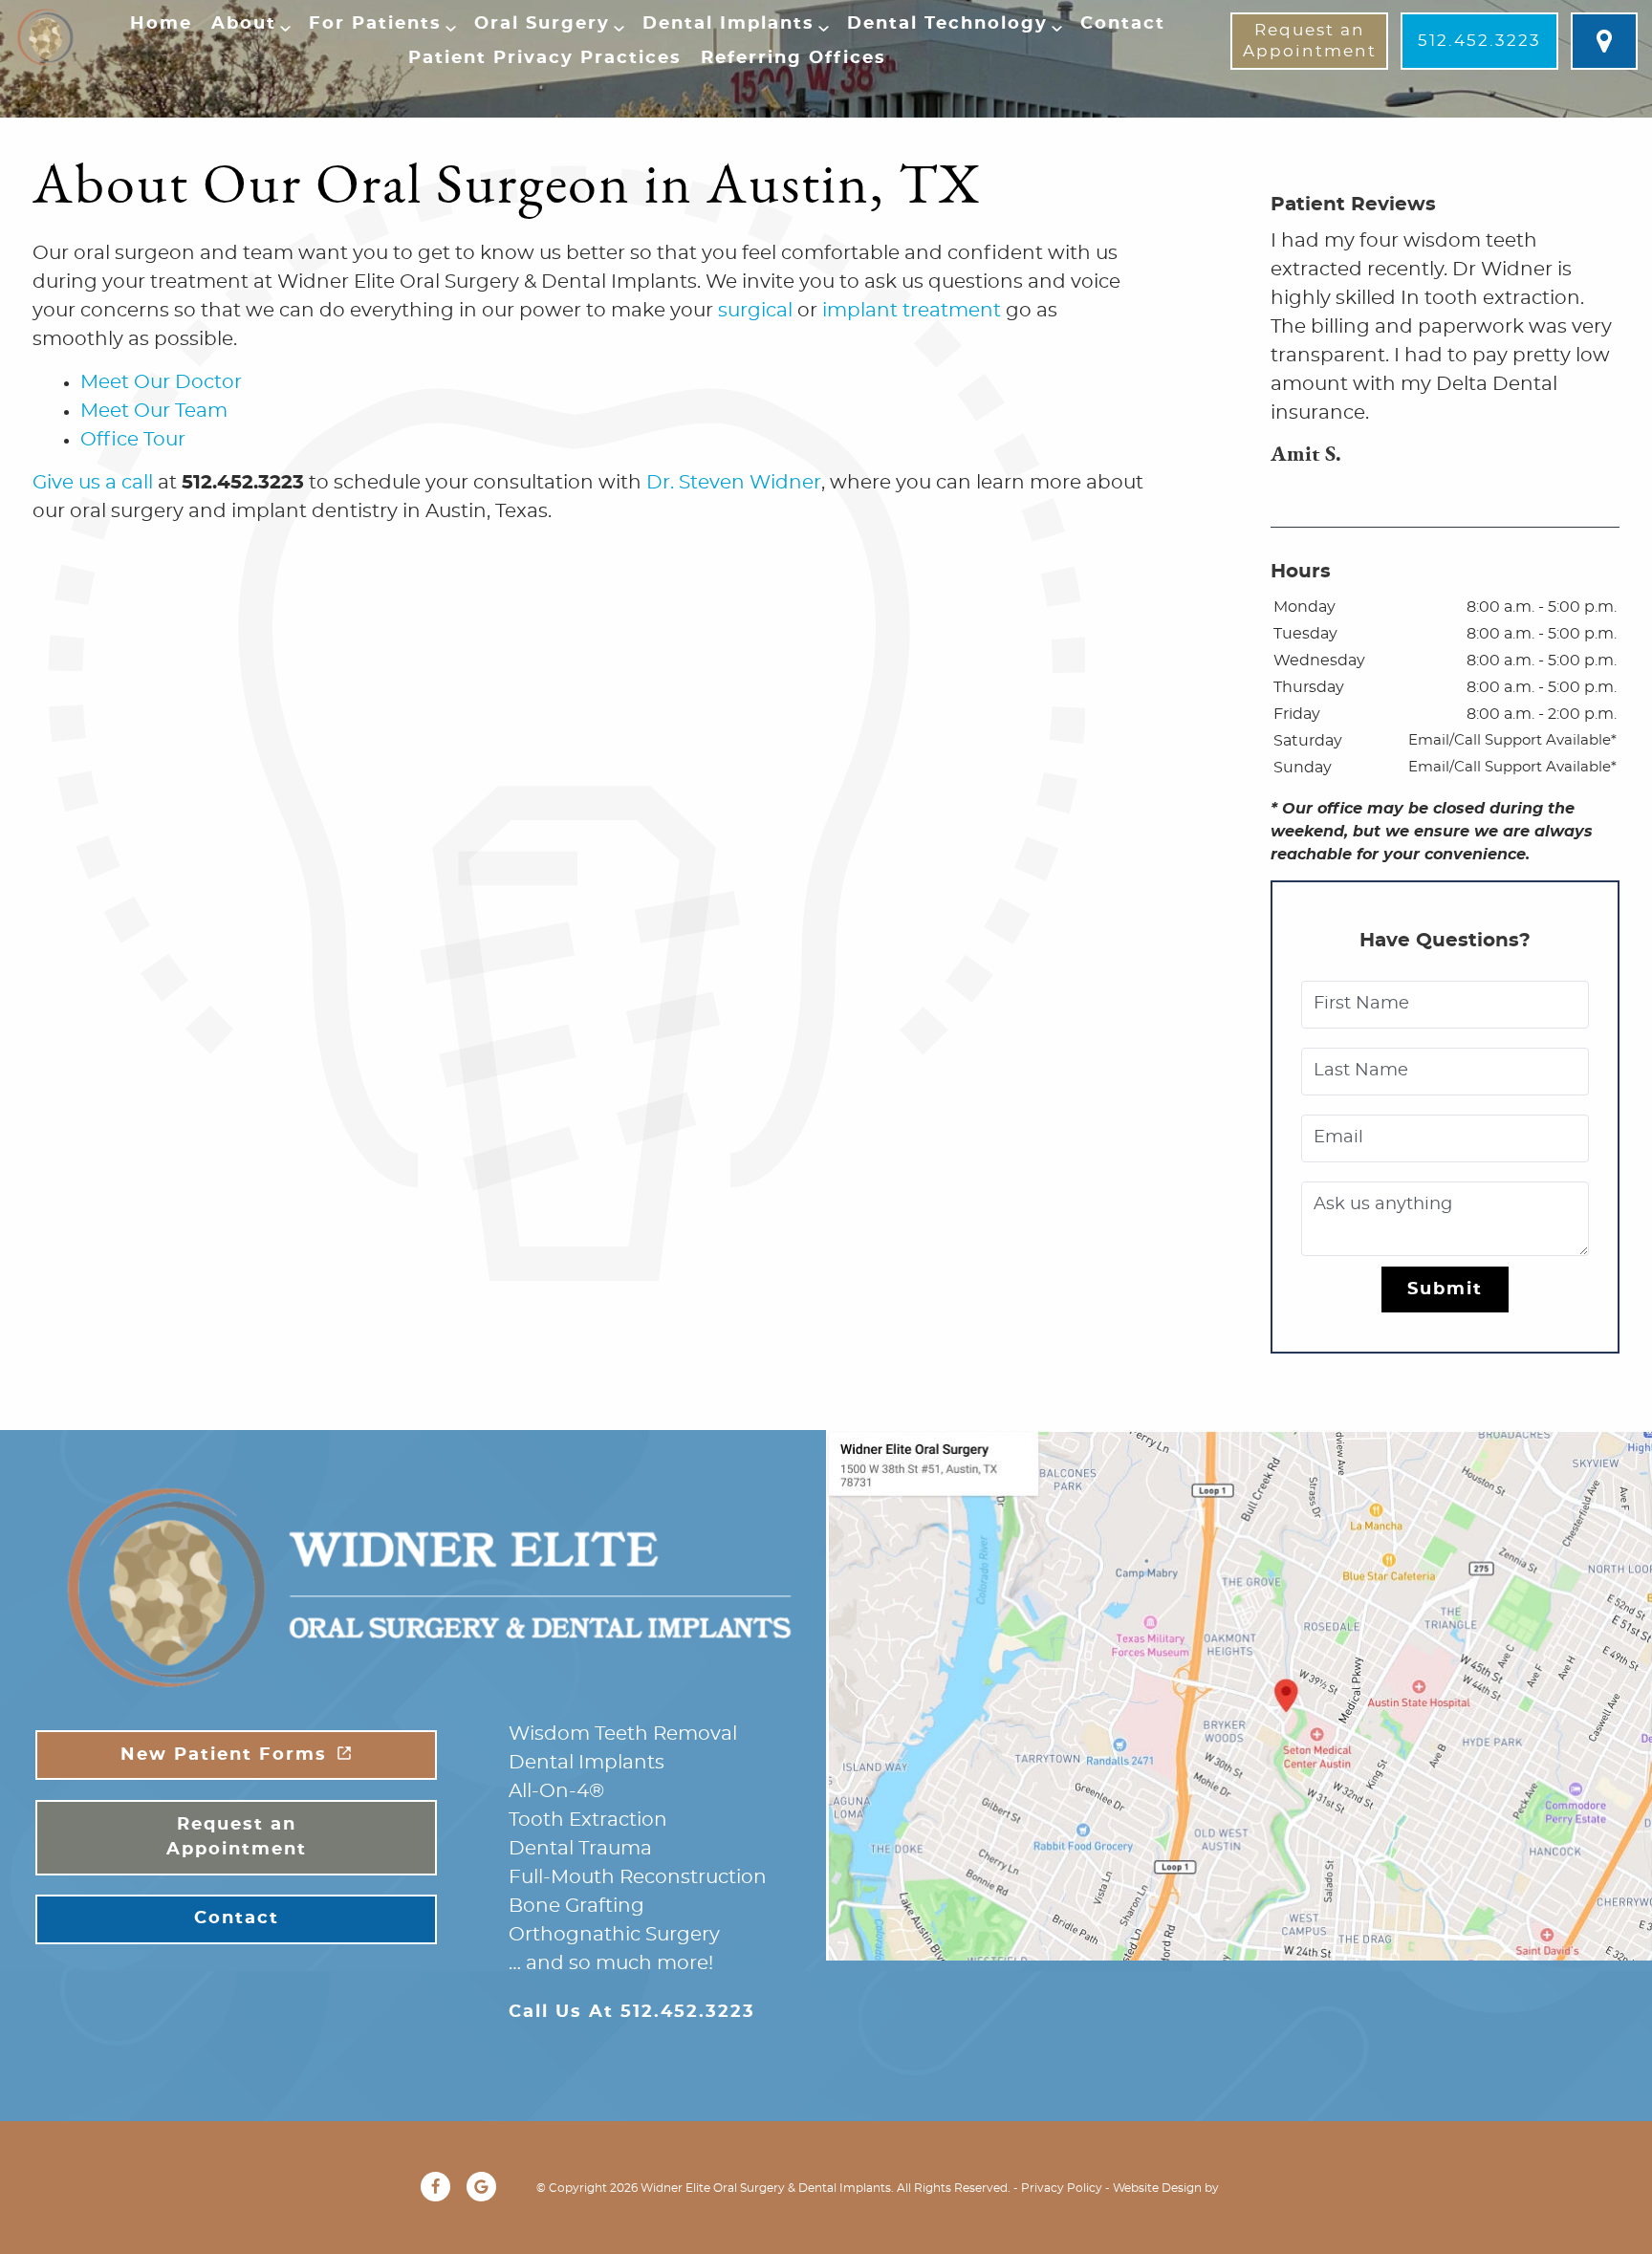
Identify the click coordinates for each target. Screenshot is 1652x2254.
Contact (1123, 24)
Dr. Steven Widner (734, 483)
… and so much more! (611, 1963)
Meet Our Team (154, 411)
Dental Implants (728, 24)
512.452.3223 (1479, 41)
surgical (755, 311)
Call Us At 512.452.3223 (632, 2012)
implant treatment (912, 311)
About (244, 24)
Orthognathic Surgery (614, 1935)
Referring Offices (793, 58)
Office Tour (133, 440)
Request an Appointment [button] (1310, 41)
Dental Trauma (580, 1849)
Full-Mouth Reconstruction (638, 1877)
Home (161, 24)
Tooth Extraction (588, 1820)
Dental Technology (947, 24)
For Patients (375, 24)
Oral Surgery (542, 24)
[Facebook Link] (435, 2187)
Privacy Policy (1062, 2188)
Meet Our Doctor (161, 382)
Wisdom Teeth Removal (623, 1734)
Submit (1445, 1290)
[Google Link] (481, 2187)
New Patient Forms (224, 1755)
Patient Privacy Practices (545, 58)
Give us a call (93, 483)
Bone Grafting (576, 1906)
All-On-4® (556, 1791)
